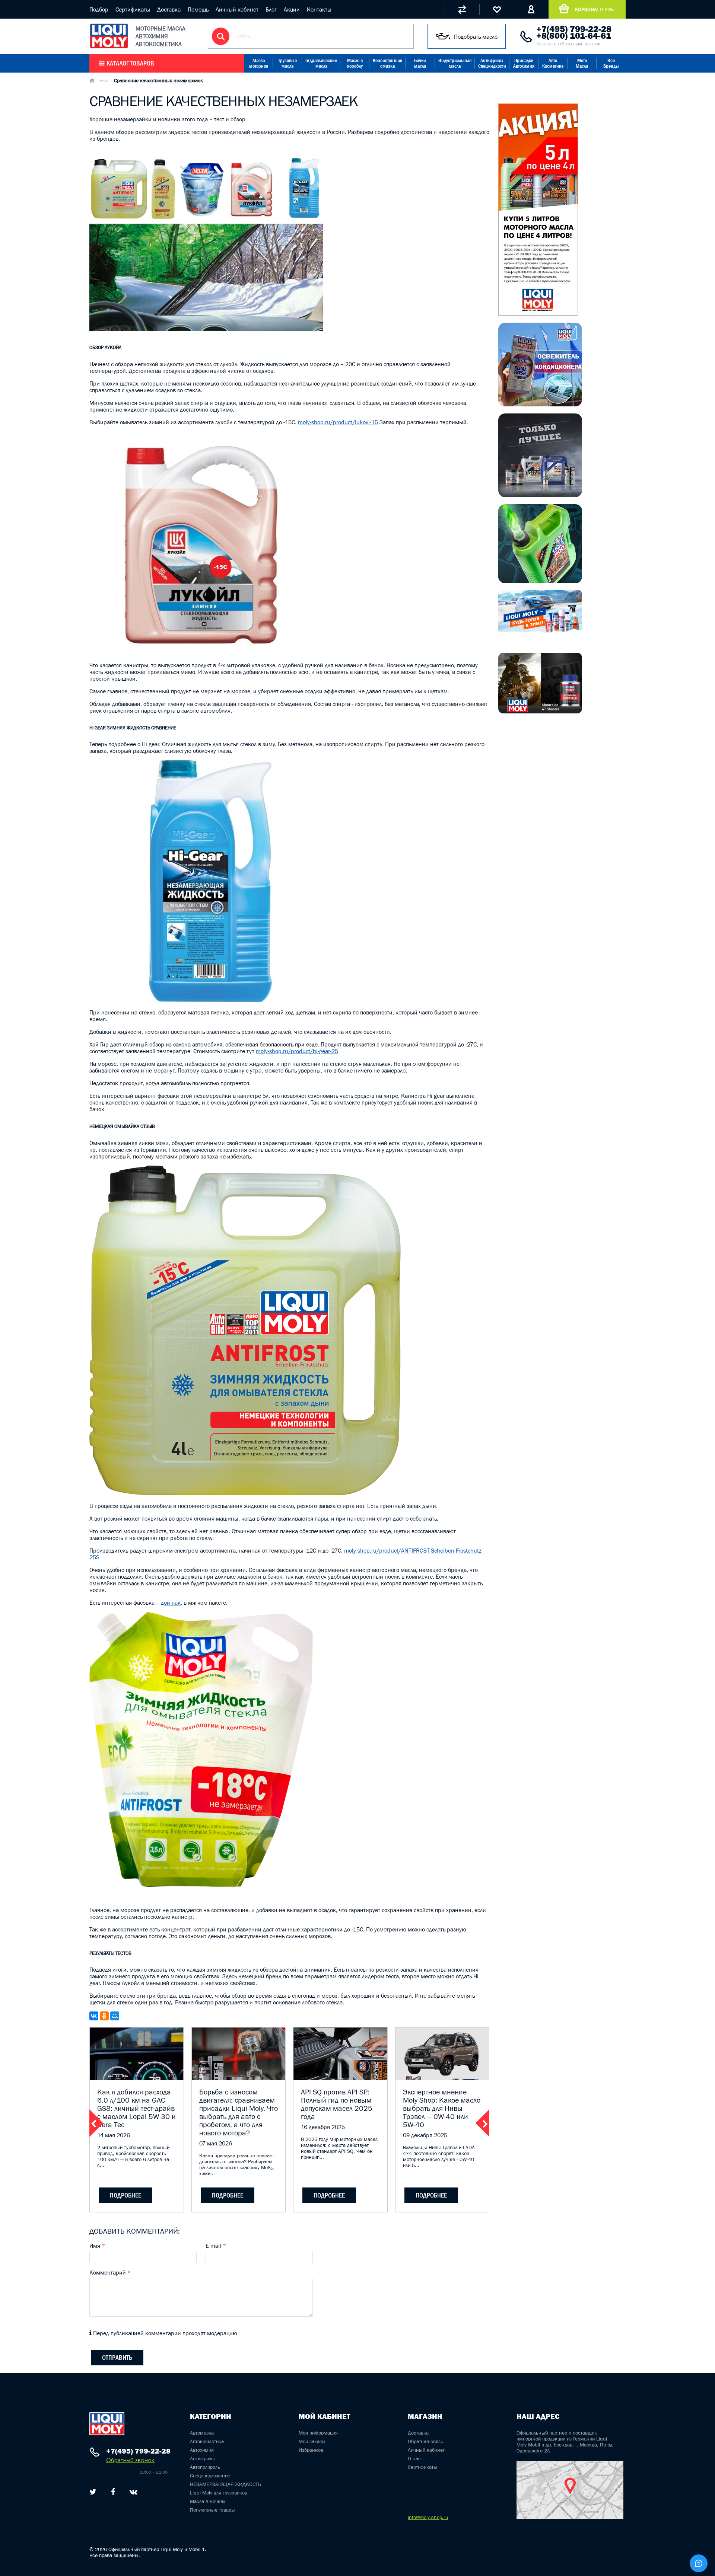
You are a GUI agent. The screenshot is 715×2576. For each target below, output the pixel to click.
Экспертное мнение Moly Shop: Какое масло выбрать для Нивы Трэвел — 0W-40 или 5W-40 (442, 2108)
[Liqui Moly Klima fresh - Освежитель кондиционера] (540, 404)
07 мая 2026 (216, 2143)
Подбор (99, 9)
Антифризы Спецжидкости (492, 63)
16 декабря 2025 (323, 2127)
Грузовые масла (288, 63)
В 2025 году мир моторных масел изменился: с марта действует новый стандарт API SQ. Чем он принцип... (339, 2148)
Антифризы (202, 2458)
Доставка (169, 9)
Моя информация (318, 2433)
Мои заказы (312, 2441)
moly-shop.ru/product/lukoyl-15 (338, 422)
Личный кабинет (237, 9)
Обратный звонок (130, 2460)
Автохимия (202, 2450)
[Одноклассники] (104, 2016)
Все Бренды (611, 63)
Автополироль (205, 2467)
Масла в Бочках (208, 2501)
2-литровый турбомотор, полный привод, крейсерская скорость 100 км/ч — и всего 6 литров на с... (133, 2156)
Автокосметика (207, 2441)
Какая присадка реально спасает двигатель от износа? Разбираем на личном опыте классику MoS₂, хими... (237, 2164)
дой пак (171, 1602)
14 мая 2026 (114, 2135)
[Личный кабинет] (531, 9)
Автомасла (202, 2433)
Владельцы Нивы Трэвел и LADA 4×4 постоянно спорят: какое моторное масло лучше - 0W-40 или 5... (439, 2156)
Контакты (319, 9)
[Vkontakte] (134, 2492)
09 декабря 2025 (425, 2135)
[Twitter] (93, 2492)
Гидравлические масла (321, 63)
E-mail (216, 2246)
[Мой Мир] (115, 2016)
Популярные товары (212, 2510)
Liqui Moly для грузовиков (219, 2493)
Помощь (198, 9)
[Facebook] (113, 2492)
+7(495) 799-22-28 (574, 29)
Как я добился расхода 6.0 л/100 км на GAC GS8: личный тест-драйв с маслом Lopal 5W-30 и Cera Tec (136, 2108)
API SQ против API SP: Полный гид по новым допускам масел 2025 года (337, 2104)
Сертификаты (133, 9)
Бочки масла (420, 63)
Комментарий (110, 2272)
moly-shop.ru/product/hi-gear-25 (297, 1051)
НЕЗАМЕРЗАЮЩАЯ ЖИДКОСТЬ (225, 2484)
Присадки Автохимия (524, 63)
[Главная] (92, 81)
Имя (97, 2246)
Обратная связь (425, 2441)
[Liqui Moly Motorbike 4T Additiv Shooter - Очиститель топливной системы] (540, 711)
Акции (292, 9)
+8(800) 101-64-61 (574, 36)
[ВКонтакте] (94, 2016)
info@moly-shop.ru (428, 2517)
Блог (271, 9)
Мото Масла (582, 63)
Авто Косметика (553, 63)
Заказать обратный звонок (568, 44)
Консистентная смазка (387, 63)
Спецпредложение (210, 2476)
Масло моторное (259, 63)
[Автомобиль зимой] (540, 631)
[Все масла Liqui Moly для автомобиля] (540, 495)
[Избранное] (497, 9)
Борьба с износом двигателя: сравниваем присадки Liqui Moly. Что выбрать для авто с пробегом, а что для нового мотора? (239, 2112)
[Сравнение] (462, 9)
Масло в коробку (355, 63)
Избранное (311, 2450)
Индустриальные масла (455, 63)
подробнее (125, 2195)
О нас (414, 2458)
